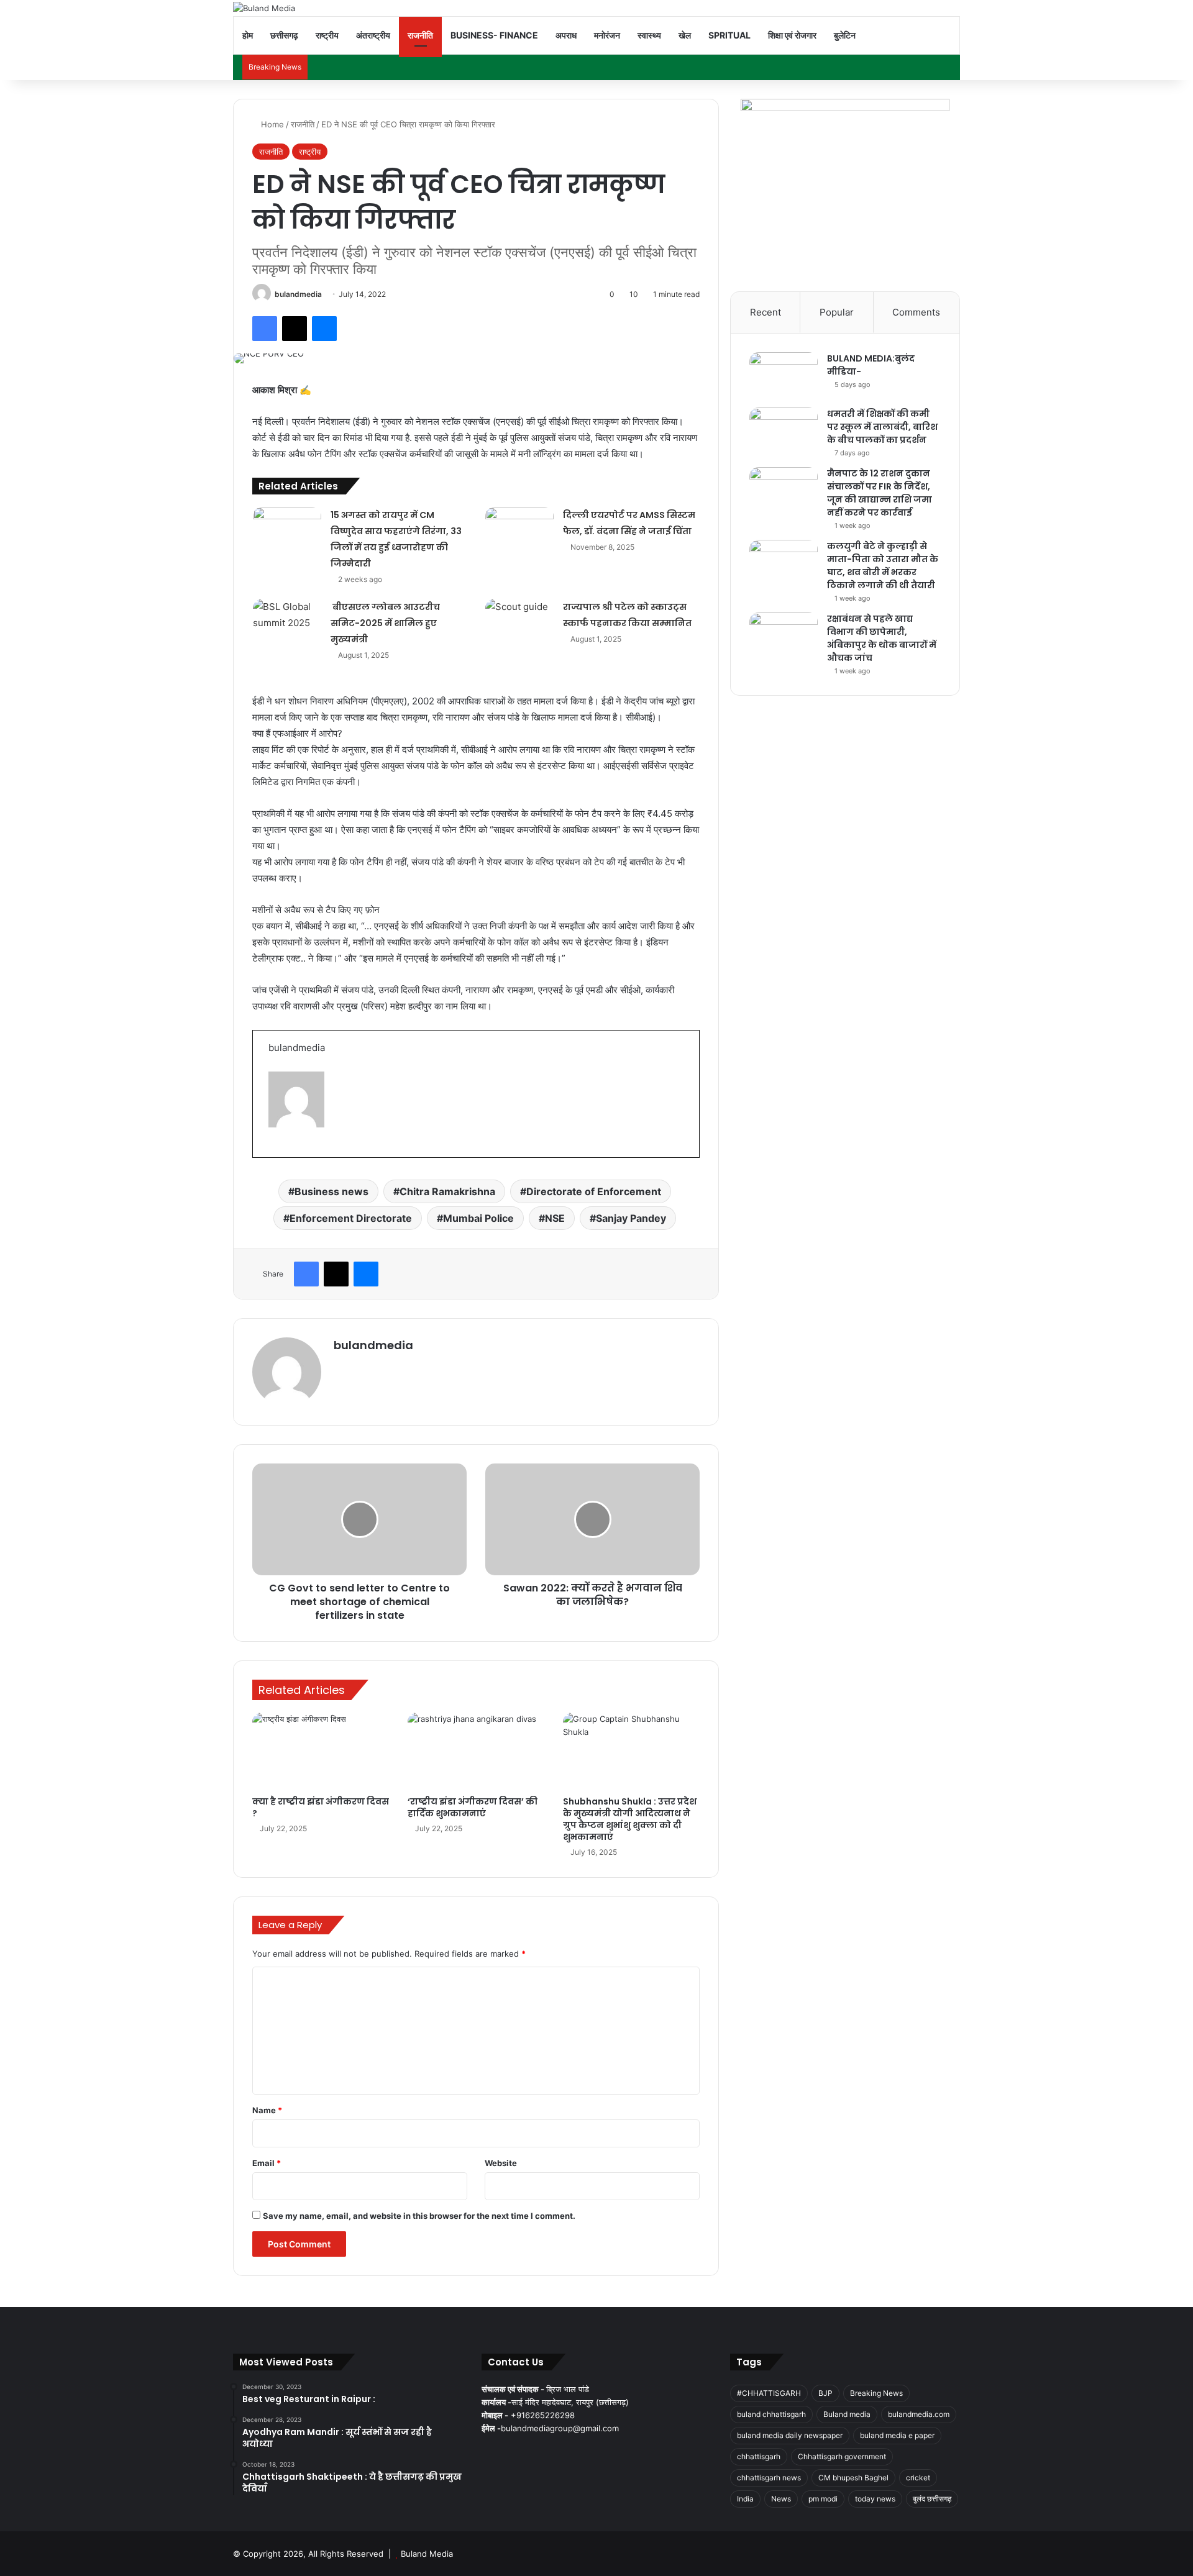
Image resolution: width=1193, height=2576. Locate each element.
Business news (331, 1191)
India (745, 2499)
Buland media (847, 2414)
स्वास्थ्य (649, 35)
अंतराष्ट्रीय (373, 35)
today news (875, 2499)
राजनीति (420, 35)
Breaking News (876, 2393)
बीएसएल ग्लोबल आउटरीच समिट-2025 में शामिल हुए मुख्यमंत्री (385, 623)
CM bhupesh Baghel (853, 2478)
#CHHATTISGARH (769, 2393)
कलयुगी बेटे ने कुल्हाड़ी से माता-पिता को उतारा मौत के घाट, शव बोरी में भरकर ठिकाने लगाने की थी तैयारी (883, 566)
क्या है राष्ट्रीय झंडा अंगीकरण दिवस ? (321, 1807)
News (781, 2499)
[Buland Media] (264, 8)
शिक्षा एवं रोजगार (792, 35)
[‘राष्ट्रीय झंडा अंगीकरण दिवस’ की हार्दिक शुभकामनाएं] (476, 1751)
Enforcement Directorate (351, 1218)
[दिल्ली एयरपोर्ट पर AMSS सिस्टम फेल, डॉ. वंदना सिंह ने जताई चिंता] (519, 530)
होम (248, 35)
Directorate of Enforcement (594, 1191)
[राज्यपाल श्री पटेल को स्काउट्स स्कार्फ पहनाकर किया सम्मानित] (519, 622)
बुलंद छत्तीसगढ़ (932, 2499)
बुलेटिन (845, 35)
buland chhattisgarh (771, 2414)
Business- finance (494, 35)
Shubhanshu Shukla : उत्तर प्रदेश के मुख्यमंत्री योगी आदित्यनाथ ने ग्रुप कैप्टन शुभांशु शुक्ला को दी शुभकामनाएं (630, 1819)
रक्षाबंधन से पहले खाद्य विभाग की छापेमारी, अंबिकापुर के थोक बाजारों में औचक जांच (882, 638)
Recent (766, 312)
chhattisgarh (759, 2456)
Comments (916, 312)
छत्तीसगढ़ (284, 35)
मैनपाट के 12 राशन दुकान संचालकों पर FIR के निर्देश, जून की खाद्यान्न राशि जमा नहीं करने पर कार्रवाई (880, 493)
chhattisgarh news (769, 2478)
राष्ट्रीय (327, 35)
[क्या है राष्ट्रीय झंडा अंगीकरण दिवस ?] (321, 1751)
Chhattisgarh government (842, 2456)
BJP (825, 2393)
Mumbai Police (478, 1218)
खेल (685, 35)
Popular (837, 312)
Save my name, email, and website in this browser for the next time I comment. (419, 2216)
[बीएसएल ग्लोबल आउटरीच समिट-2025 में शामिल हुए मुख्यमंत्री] (287, 622)
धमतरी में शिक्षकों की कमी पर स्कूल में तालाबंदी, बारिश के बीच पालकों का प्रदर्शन (882, 427)
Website (501, 2163)
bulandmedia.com (919, 2414)
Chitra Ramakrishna (447, 1191)
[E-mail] (274, 1155)
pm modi (823, 2499)
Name (267, 2110)
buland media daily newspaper (790, 2435)
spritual (729, 35)
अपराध (566, 35)
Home (271, 124)
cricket (918, 2478)
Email (267, 2163)
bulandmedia (298, 294)
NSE (555, 1218)
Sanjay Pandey (631, 1218)
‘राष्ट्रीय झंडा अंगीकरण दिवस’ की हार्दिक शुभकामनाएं (473, 1807)
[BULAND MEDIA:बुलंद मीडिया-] (784, 375)
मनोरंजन (607, 35)
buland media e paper (897, 2435)
